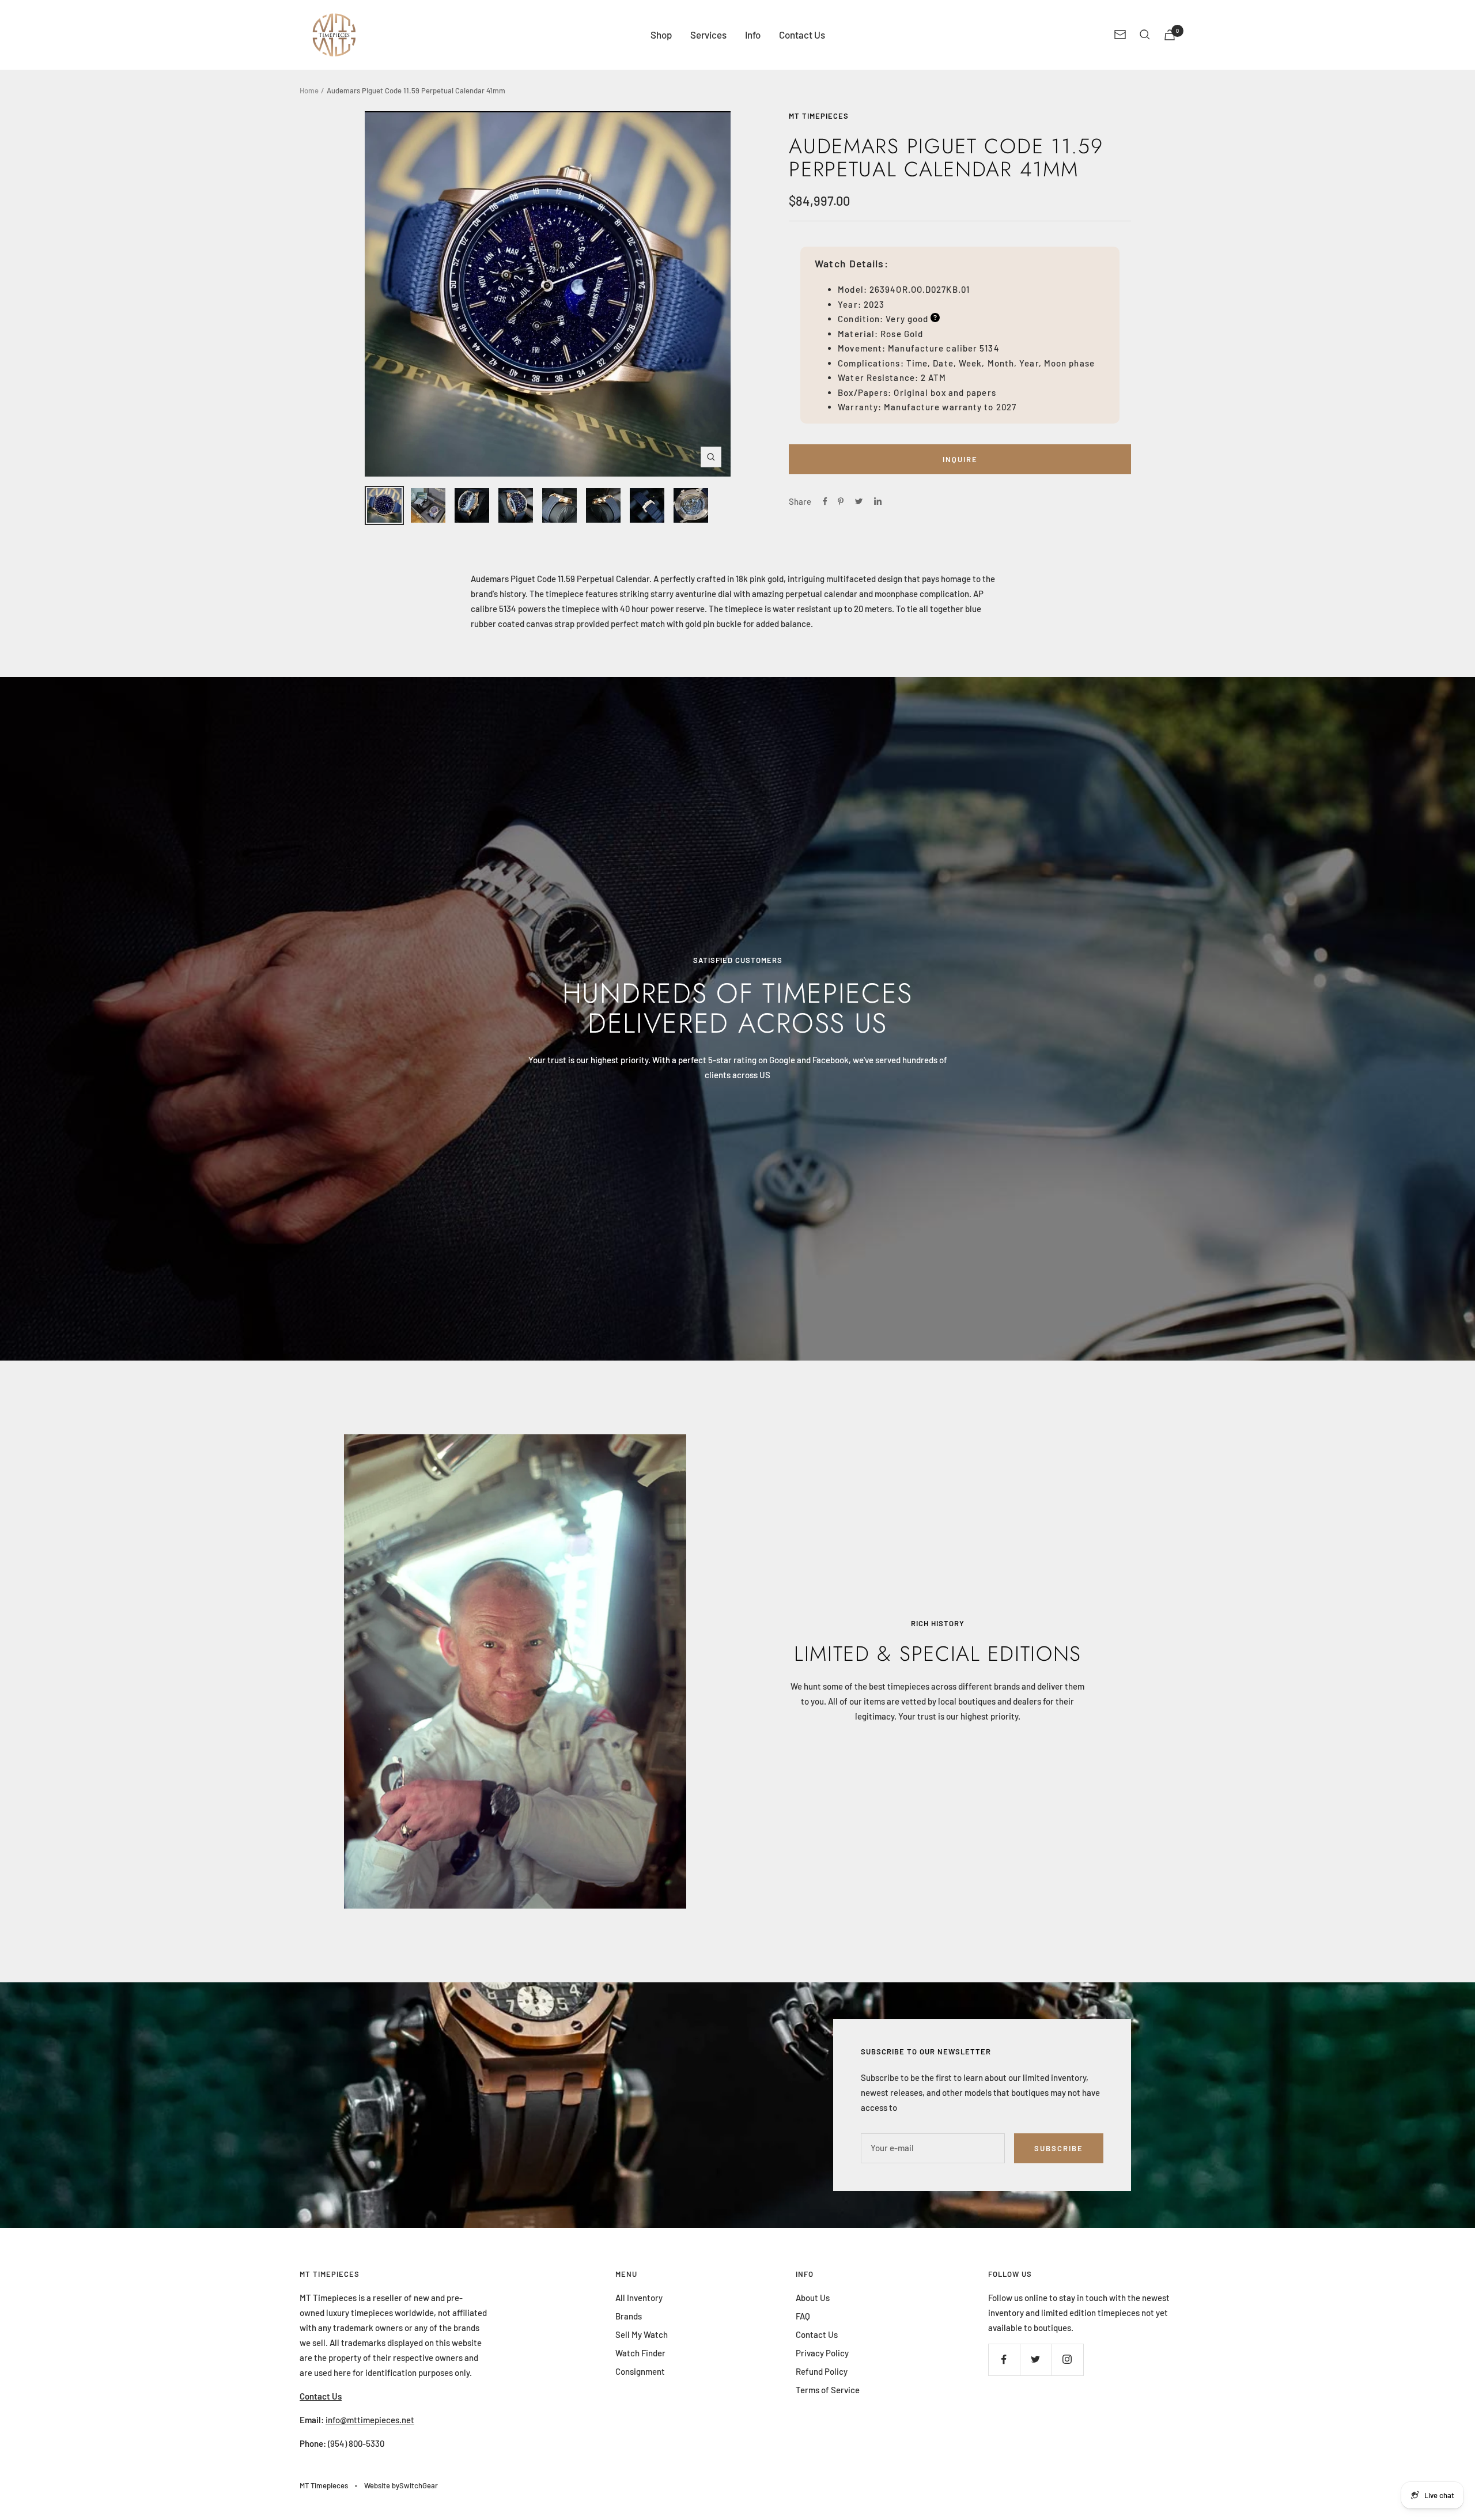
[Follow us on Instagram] (1067, 2360)
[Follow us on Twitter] (1036, 2360)
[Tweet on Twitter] (859, 501)
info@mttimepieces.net (370, 2420)
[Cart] (1170, 35)
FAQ (803, 2316)
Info (753, 35)
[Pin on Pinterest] (841, 501)
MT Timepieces (819, 116)
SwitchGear (419, 2485)
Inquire (960, 459)
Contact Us (802, 35)
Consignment (640, 2371)
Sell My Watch (642, 2334)
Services (708, 35)
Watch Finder (640, 2353)
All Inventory (639, 2298)
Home (309, 90)
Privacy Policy (822, 2353)
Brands (629, 2316)
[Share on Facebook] (825, 501)
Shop (661, 35)
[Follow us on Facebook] (1004, 2360)
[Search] (1145, 35)
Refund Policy (822, 2371)
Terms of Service (828, 2390)
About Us (813, 2298)
